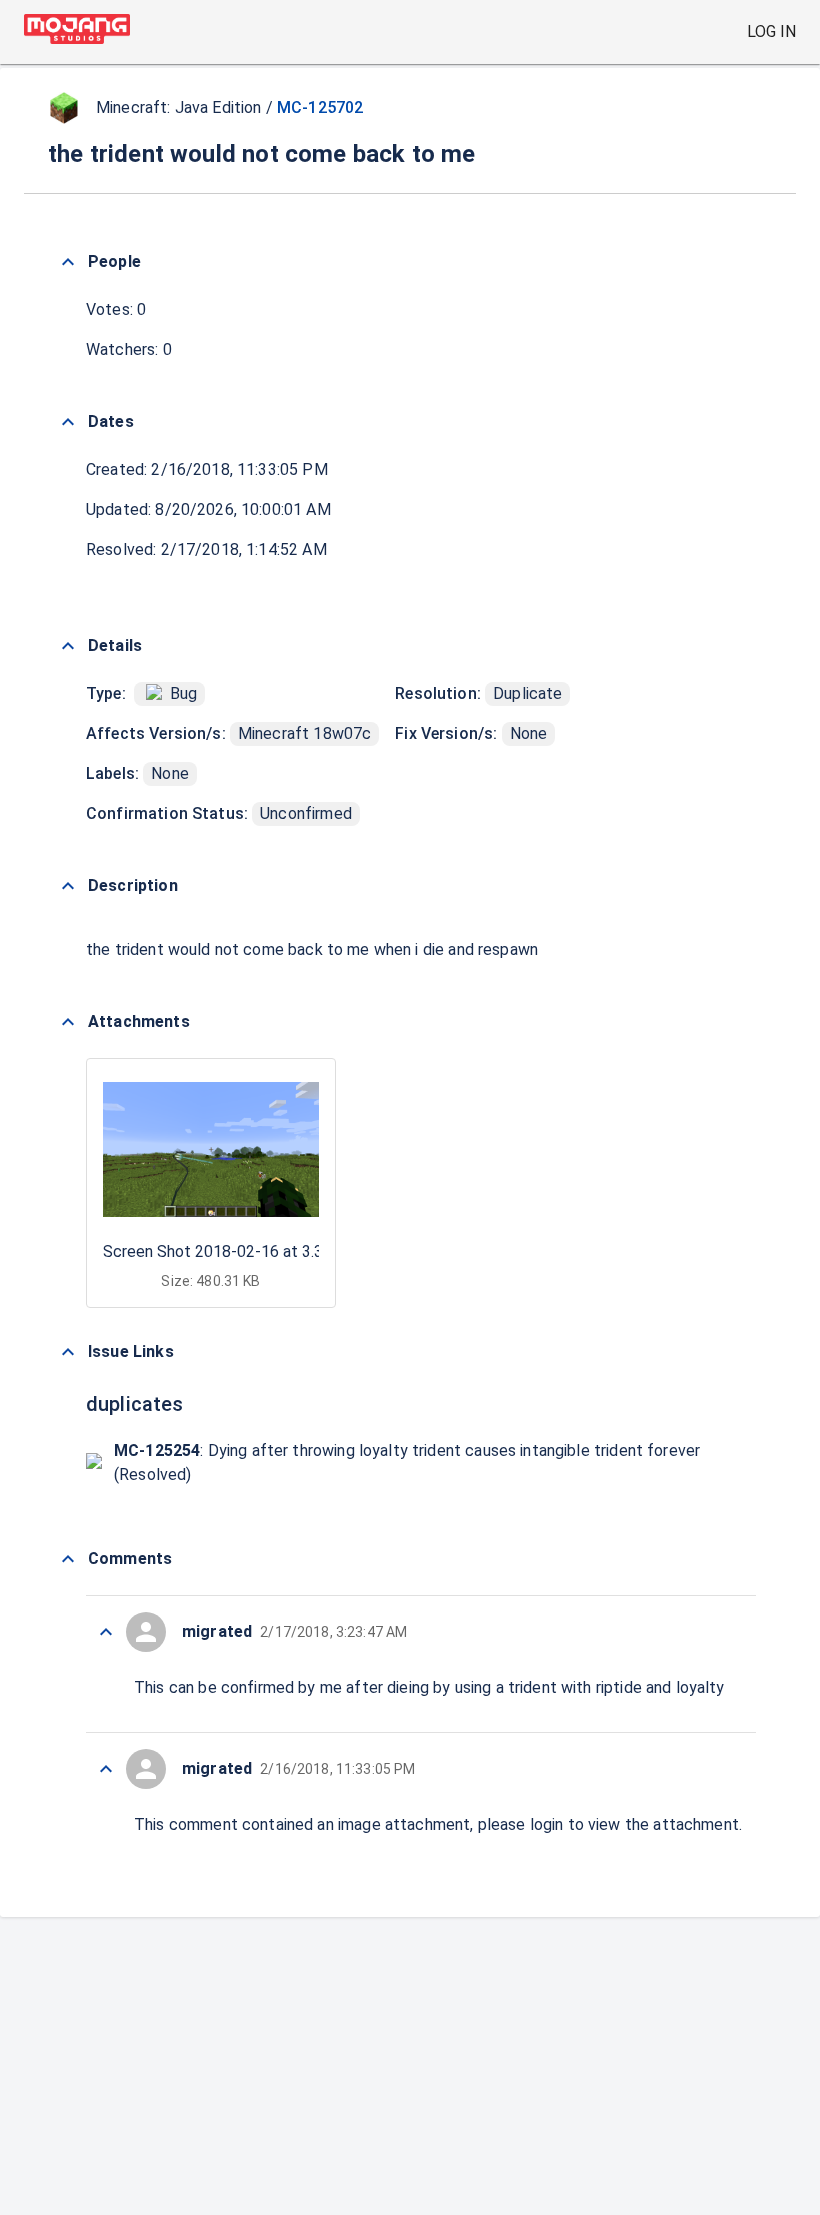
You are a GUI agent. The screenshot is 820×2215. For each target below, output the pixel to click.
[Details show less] (68, 646)
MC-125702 (320, 107)
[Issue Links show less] (68, 1352)
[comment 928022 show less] (106, 1632)
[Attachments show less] (68, 1022)
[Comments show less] (68, 1559)
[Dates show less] (68, 422)
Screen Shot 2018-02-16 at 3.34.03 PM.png (257, 1251)
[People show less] (68, 262)
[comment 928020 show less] (106, 1769)
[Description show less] (68, 886)
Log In (771, 31)
